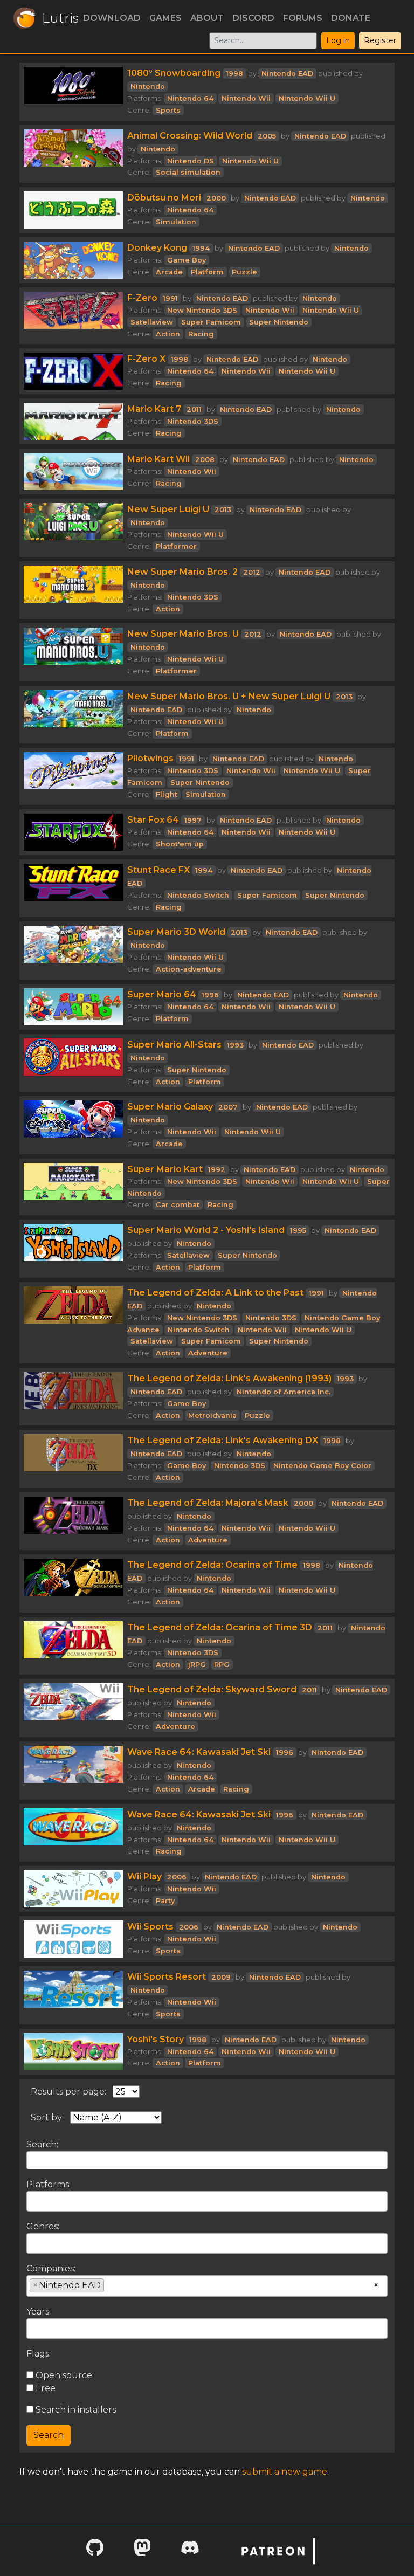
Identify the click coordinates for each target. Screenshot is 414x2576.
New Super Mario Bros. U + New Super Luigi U (229, 696)
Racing (201, 334)
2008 (205, 460)
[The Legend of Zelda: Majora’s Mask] (73, 1521)
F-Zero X (146, 359)
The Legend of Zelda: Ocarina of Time (212, 1565)
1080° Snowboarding (174, 73)
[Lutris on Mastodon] (142, 2551)
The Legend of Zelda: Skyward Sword (212, 1689)
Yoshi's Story (156, 2039)
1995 (298, 1231)
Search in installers (75, 2410)
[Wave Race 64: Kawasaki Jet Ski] (73, 1771)
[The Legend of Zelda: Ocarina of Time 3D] (73, 1646)
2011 (194, 409)
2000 (216, 198)
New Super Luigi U (168, 509)
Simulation (176, 222)
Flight (167, 794)
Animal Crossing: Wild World (190, 136)
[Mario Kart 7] (73, 421)
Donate (351, 18)
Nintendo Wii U (307, 98)
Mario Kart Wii (158, 459)
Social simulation (188, 172)
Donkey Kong (157, 248)
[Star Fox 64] (73, 832)
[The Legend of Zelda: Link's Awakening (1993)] (73, 1397)
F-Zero (142, 298)
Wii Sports (150, 1927)
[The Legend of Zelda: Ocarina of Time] (73, 1583)
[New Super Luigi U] (73, 528)
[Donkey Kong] (73, 260)
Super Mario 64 (162, 994)
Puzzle (244, 272)
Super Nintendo (279, 322)
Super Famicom (211, 322)
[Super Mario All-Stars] (73, 1063)
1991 (170, 298)
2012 (252, 572)
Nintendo (148, 87)
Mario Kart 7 (154, 409)
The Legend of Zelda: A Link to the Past (215, 1293)
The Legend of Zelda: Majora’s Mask (208, 1503)
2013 (223, 510)
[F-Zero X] (73, 371)
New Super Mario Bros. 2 (182, 572)
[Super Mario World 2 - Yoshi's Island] (73, 1249)
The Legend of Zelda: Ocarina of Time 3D (220, 1627)
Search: (42, 2144)
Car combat (178, 1205)
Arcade (169, 272)
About (207, 18)
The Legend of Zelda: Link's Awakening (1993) (229, 1378)
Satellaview (152, 322)
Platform (207, 272)
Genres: (43, 2226)
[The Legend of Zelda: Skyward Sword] (73, 1708)
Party (165, 1901)
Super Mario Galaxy (170, 1107)
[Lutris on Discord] (190, 2551)
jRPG (197, 1665)
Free (44, 2388)
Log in (338, 40)
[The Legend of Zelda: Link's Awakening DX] (73, 1459)
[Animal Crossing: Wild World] (73, 154)
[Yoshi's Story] (73, 2052)
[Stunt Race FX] (73, 888)
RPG (222, 1665)
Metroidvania (212, 1416)
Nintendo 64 (190, 98)
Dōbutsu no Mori (164, 198)
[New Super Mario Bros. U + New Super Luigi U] (73, 715)
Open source (63, 2375)
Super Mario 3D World (176, 932)
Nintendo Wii (246, 98)
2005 (267, 136)
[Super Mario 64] (73, 1007)
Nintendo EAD (287, 74)
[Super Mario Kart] (73, 1187)
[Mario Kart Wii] (73, 471)
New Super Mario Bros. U (183, 634)
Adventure (208, 1353)
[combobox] (207, 2201)
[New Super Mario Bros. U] (73, 652)
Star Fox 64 (153, 820)
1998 (234, 74)
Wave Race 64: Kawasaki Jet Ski (199, 1752)
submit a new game (285, 2472)
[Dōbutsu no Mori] (73, 210)
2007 (228, 1107)
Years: (39, 2312)
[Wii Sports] (73, 1939)
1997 (193, 820)
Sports (168, 110)
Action (168, 334)
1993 (235, 1045)
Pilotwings (150, 758)
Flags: (39, 2354)
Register (380, 40)
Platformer (176, 546)
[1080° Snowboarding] (73, 92)
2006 (177, 1877)
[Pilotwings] (73, 776)
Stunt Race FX (158, 870)
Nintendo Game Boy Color (322, 1466)
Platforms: (49, 2184)
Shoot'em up (180, 844)
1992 (217, 1170)
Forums (303, 18)
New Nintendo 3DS (202, 310)
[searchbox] (33, 2201)
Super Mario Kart (165, 1169)
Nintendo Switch (198, 895)
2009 (221, 1977)
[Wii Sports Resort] (73, 1995)
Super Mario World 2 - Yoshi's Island (206, 1230)
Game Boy (187, 260)
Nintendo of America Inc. (284, 1392)
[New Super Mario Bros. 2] (73, 590)
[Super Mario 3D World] (73, 950)
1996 (210, 995)
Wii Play (144, 1876)
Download (112, 18)
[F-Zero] (73, 316)
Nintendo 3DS (193, 421)
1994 (201, 248)
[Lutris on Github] (95, 2551)
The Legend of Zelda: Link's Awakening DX (223, 1440)
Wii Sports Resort (167, 1977)
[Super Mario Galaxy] (73, 1125)
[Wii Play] (73, 1889)
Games (165, 18)
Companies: (51, 2268)
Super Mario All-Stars (174, 1045)
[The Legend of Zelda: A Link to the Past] (73, 1323)
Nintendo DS (191, 161)
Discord (253, 18)
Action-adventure (189, 969)
